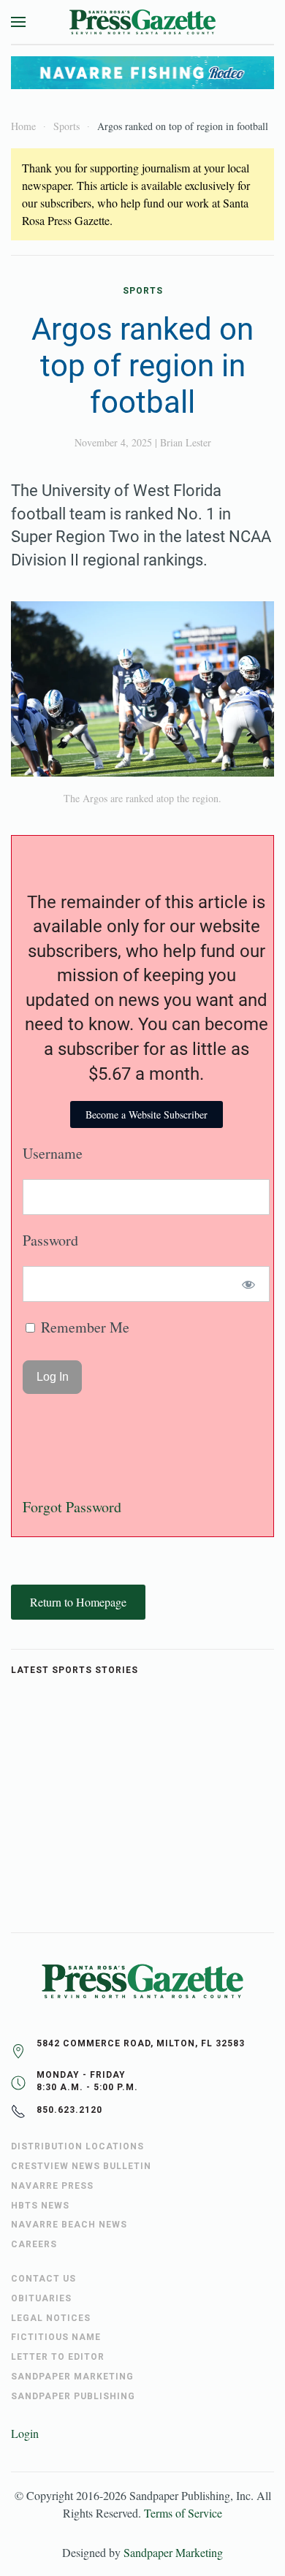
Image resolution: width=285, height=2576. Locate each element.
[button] (18, 22)
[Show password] (249, 1284)
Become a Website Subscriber (147, 1114)
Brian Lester (186, 442)
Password (50, 1240)
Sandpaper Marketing (173, 2552)
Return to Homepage (78, 1602)
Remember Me (83, 1327)
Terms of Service (183, 2513)
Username (53, 1153)
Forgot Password (72, 1507)
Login (25, 2433)
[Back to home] (142, 22)
